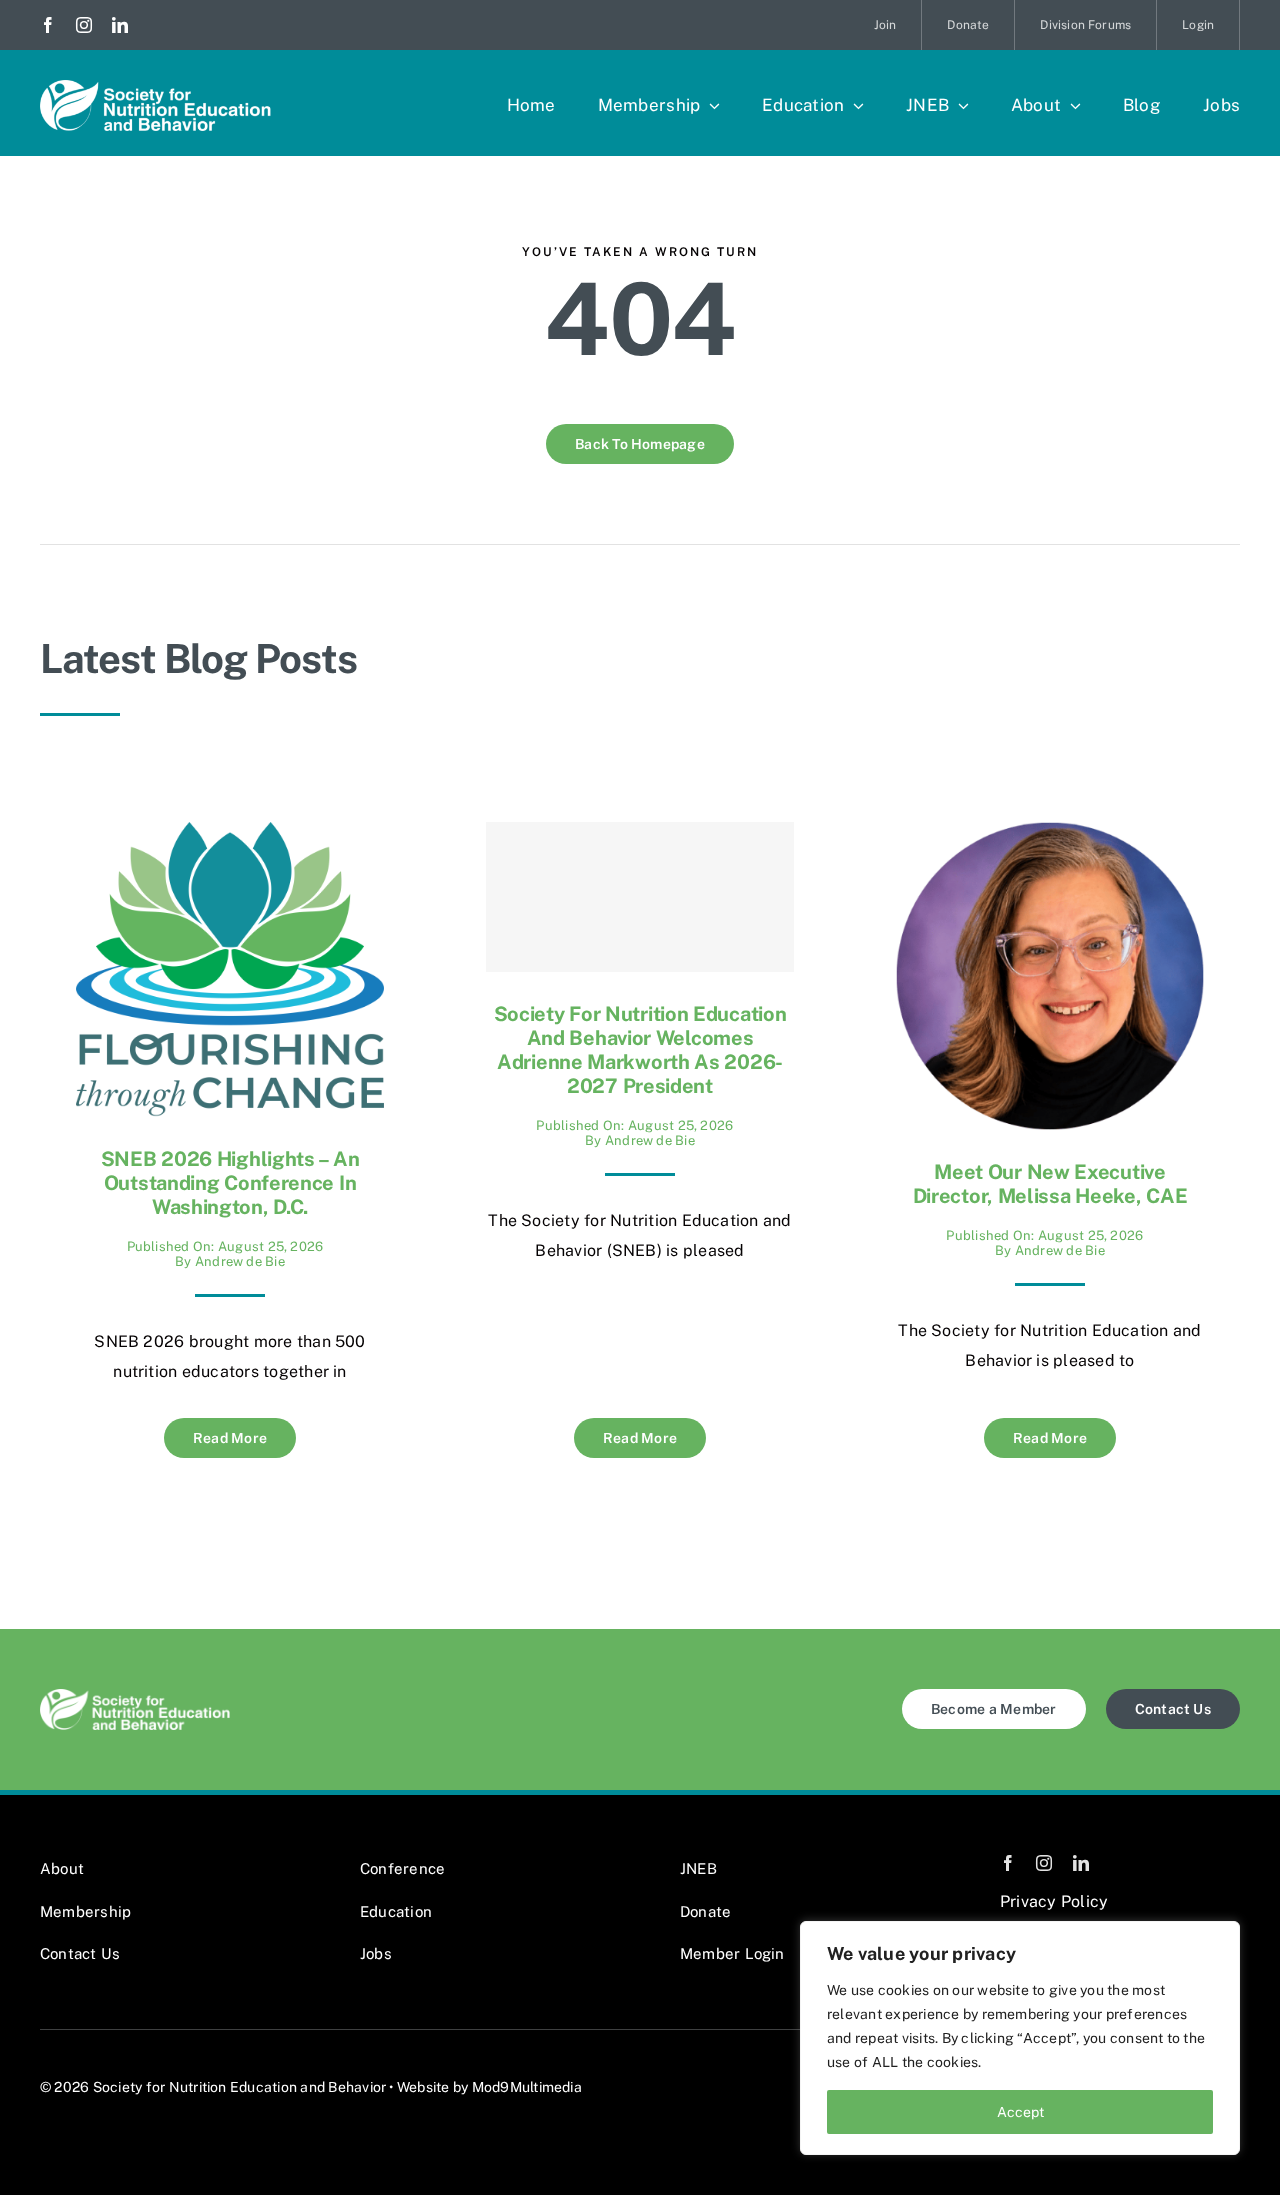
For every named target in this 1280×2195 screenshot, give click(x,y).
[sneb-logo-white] (155, 87)
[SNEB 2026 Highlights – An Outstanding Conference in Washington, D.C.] (230, 836)
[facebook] (48, 25)
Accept (1020, 2112)
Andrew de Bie (240, 1261)
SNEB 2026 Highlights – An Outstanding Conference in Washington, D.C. (230, 1183)
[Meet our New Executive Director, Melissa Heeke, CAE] (1050, 836)
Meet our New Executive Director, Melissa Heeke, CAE (1050, 1184)
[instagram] (84, 25)
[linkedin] (120, 25)
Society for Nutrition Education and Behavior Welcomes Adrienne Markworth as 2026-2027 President (640, 1050)
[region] (1020, 2038)
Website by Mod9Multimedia (489, 2087)
